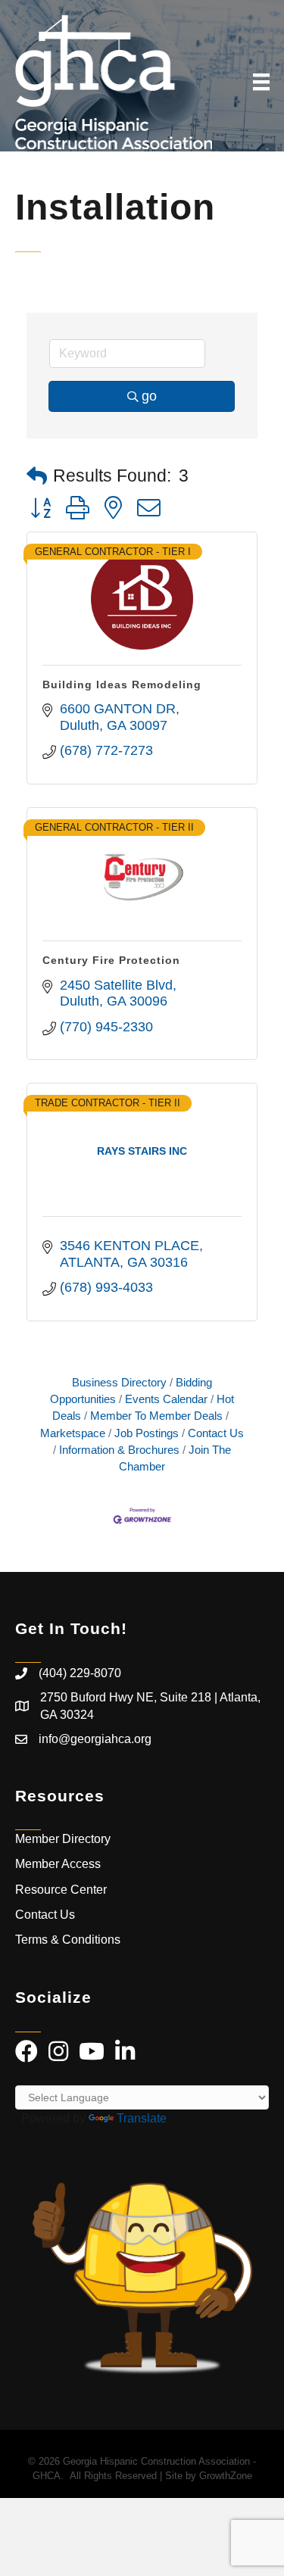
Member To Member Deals (156, 1416)
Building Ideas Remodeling (122, 685)
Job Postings (147, 1433)
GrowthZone (226, 2476)
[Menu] (261, 82)
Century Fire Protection (111, 960)
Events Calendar (166, 1399)
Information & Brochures (119, 1450)
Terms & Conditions (69, 1940)
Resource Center (61, 1890)
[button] (37, 477)
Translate (142, 2118)
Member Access (58, 1864)
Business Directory (119, 1382)
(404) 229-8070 (80, 1673)
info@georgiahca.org (95, 1739)
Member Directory (63, 1839)
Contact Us (216, 1433)
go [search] (149, 396)
